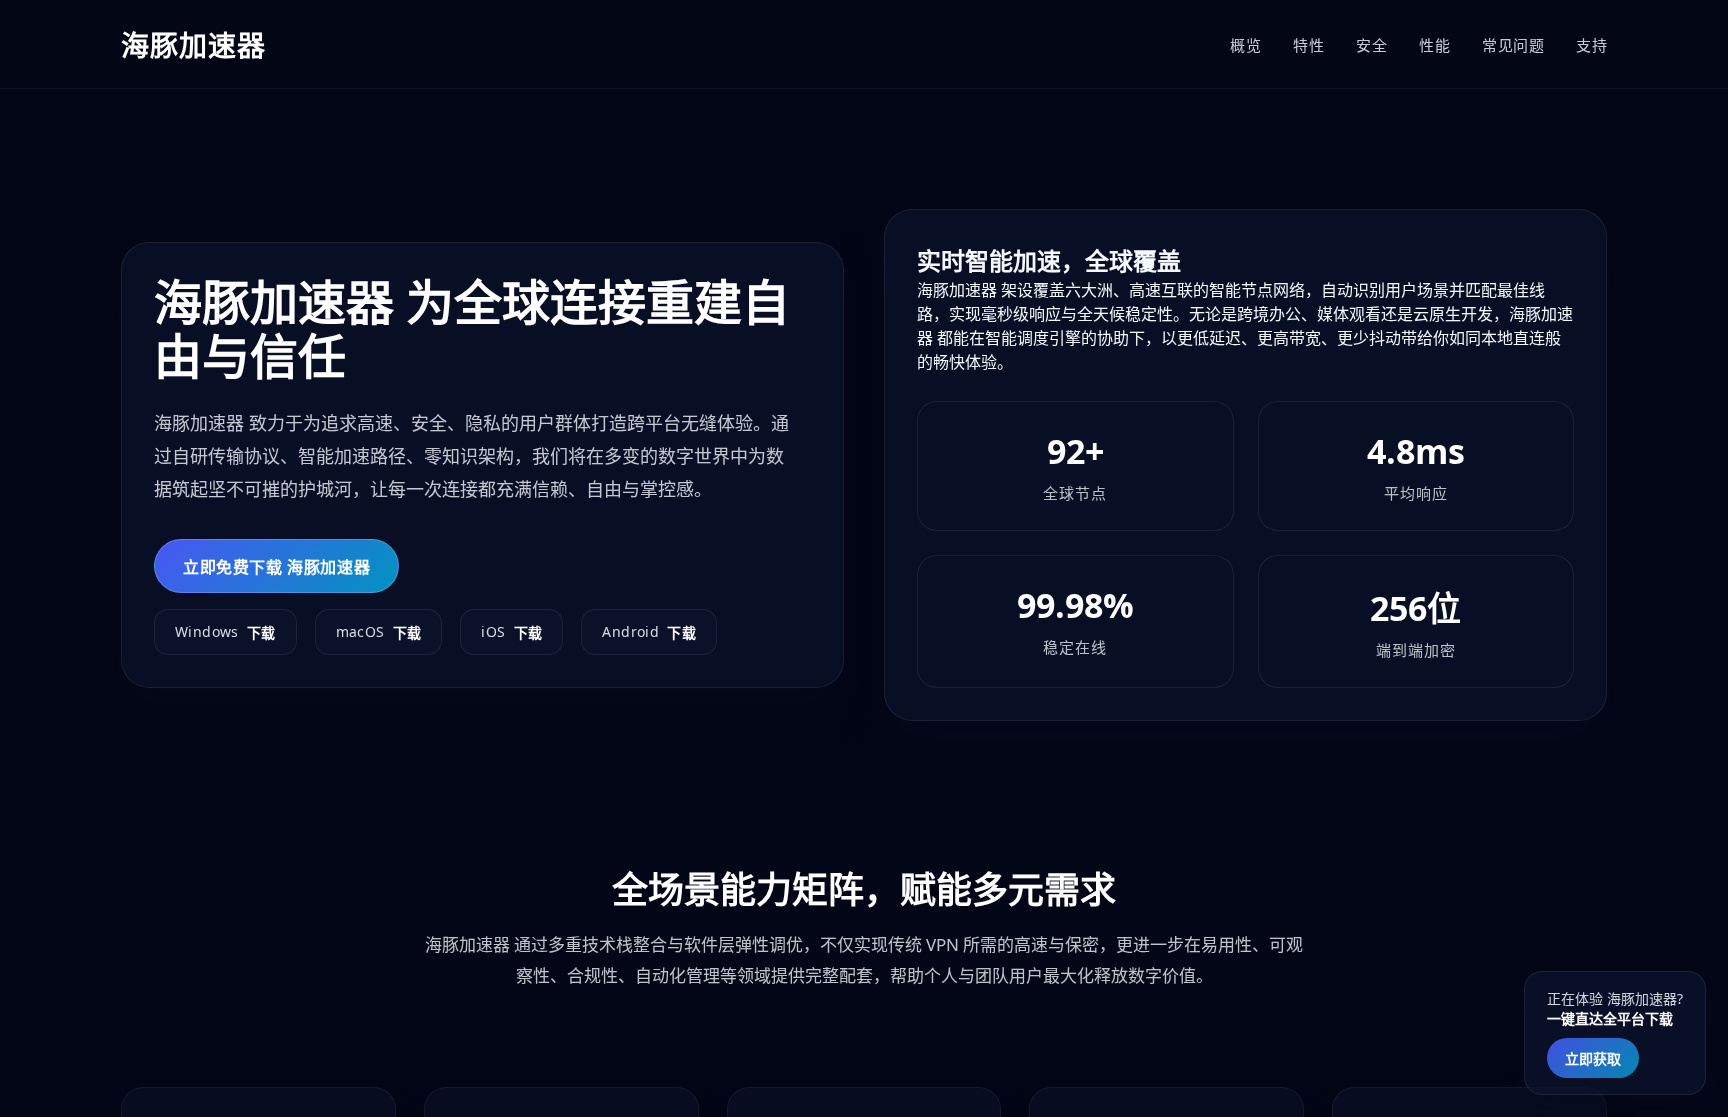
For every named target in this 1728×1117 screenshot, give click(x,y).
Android (649, 632)
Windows (225, 632)
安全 (1371, 45)
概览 (1245, 45)
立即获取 (1593, 1058)
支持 (1591, 45)
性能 (1434, 45)
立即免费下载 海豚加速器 (276, 567)
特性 (1308, 45)
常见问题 (1513, 45)
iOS (511, 632)
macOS (379, 632)
